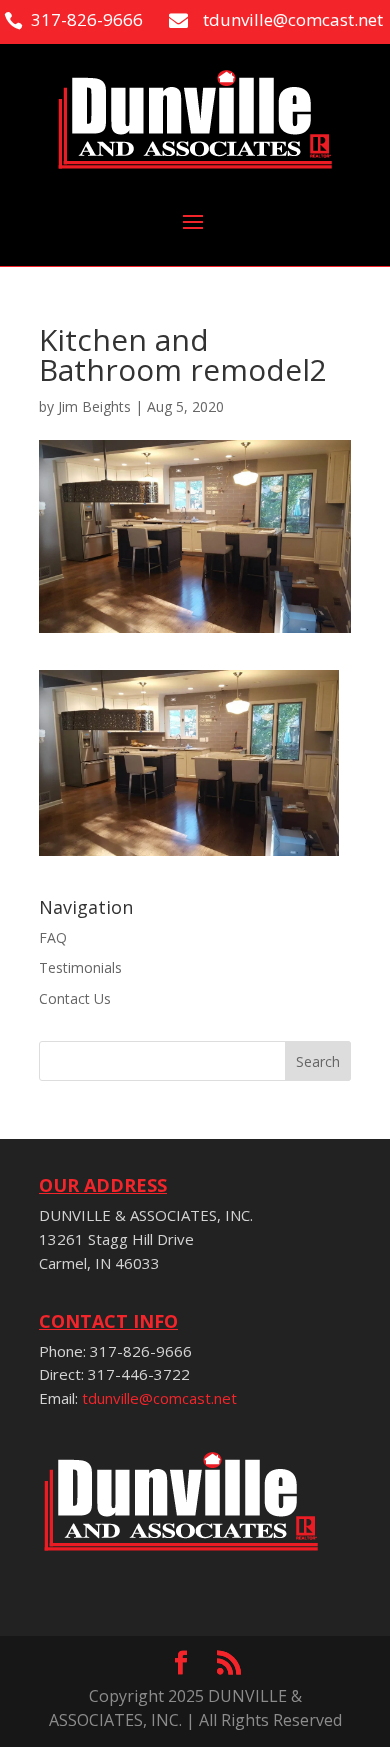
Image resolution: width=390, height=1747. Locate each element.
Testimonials (80, 967)
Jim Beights (94, 406)
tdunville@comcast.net (159, 1398)
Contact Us (75, 998)
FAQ (53, 937)
